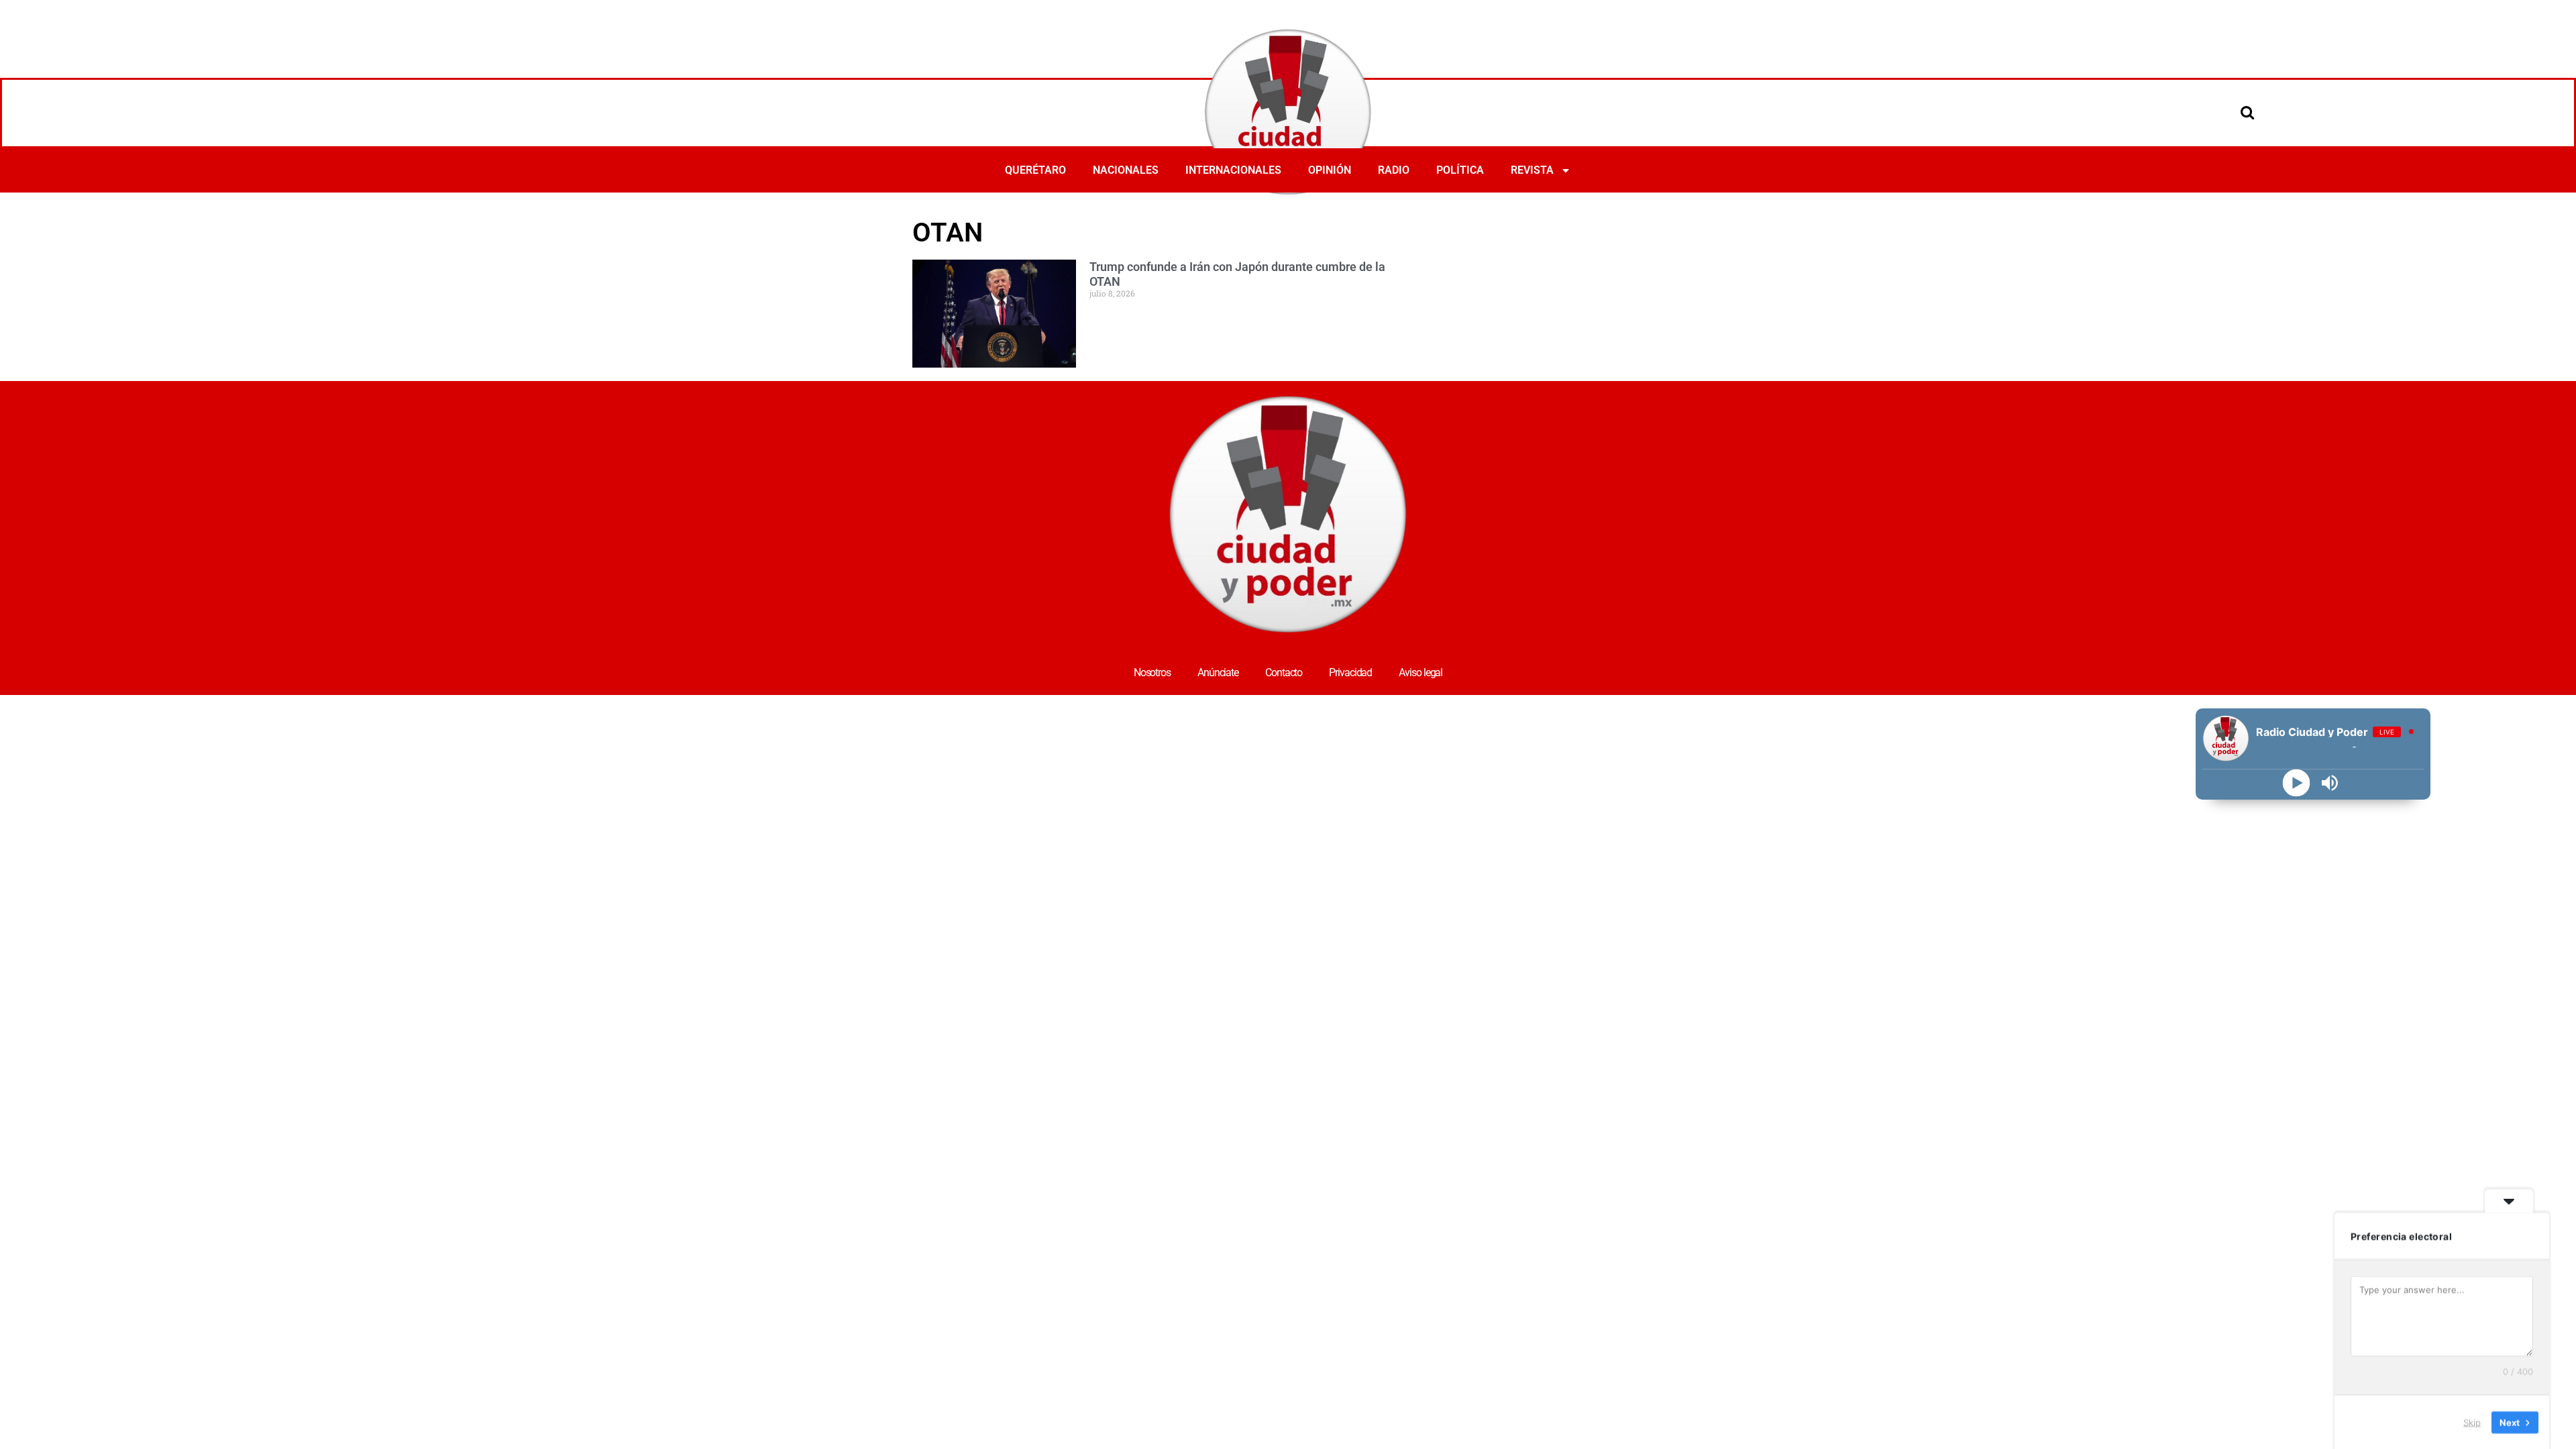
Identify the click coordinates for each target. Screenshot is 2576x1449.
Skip (2472, 1421)
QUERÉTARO (1035, 170)
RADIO (1394, 170)
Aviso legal (1420, 673)
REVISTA (1532, 170)
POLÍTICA (1460, 170)
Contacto (1284, 673)
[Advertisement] (1666, 250)
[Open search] (2247, 112)
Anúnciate (1218, 673)
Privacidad (1350, 673)
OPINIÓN (1330, 170)
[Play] (2297, 783)
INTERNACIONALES (1233, 170)
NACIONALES (1126, 170)
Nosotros (1152, 673)
